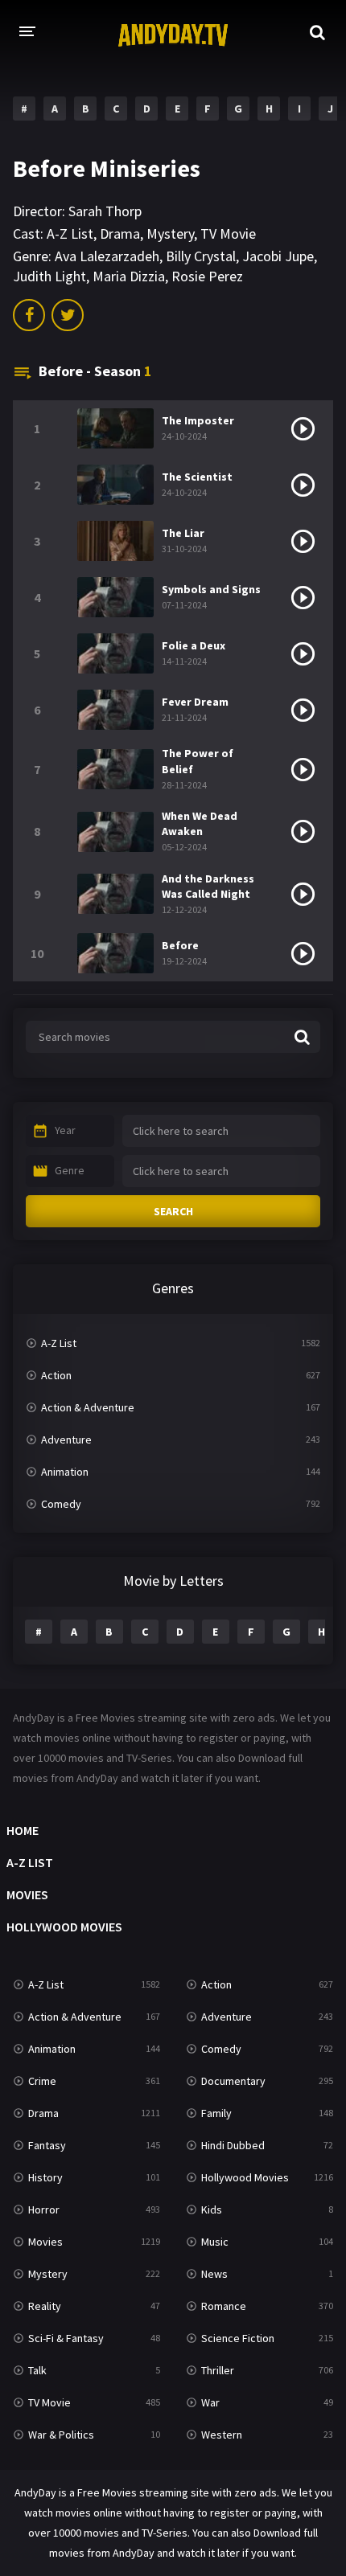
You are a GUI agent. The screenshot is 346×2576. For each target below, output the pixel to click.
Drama (120, 233)
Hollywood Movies (64, 1927)
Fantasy (47, 2145)
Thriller (218, 2370)
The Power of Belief (198, 761)
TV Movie (228, 233)
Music (215, 2242)
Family (216, 2113)
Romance (224, 2306)
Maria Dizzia (129, 276)
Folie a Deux (194, 645)
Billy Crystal (201, 256)
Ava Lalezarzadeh (107, 256)
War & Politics (61, 2435)
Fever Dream (195, 702)
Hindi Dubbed (233, 2145)
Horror (44, 2209)
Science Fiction (238, 2338)
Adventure (66, 1440)
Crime (42, 2081)
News (214, 2274)
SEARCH (173, 1211)
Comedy (61, 1504)
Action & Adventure (88, 1407)
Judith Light (49, 276)
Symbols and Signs (211, 589)
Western (222, 2435)
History (45, 2177)
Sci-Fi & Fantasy (66, 2338)
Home (23, 1830)
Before (180, 945)
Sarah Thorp (105, 211)
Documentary (233, 2081)
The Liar (183, 533)
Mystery (170, 233)
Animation (65, 1472)
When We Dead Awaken (200, 823)
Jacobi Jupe (278, 256)
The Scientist (197, 477)
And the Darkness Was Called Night (208, 886)
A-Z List (70, 233)
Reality (45, 2306)
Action (56, 1375)
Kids (212, 2209)
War (210, 2402)
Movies (27, 1894)
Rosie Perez (207, 276)
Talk (37, 2370)
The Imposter (198, 420)
